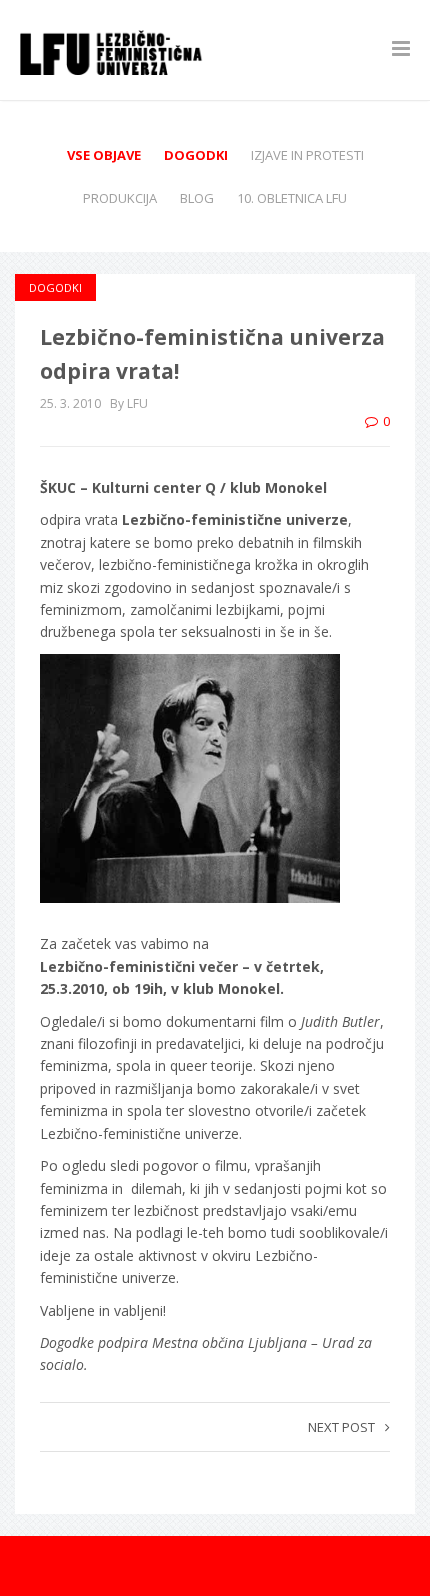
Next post (341, 1427)
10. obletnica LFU (292, 198)
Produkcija (120, 198)
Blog (197, 198)
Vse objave (104, 155)
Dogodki (196, 155)
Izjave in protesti (307, 155)
